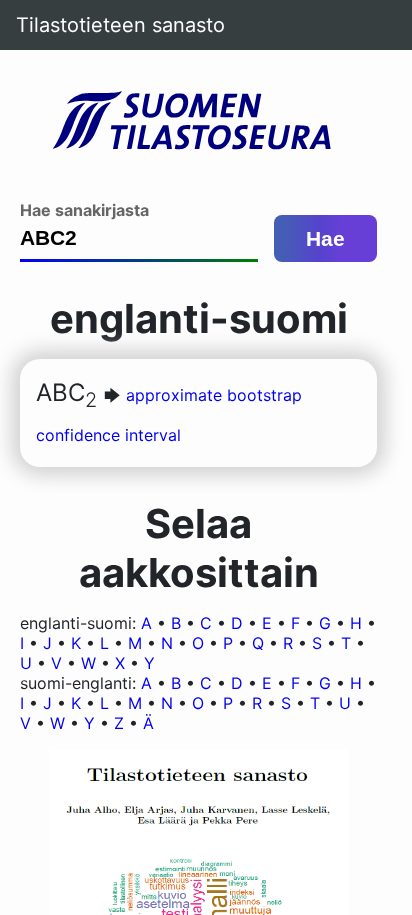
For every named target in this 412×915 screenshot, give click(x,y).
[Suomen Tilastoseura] (199, 122)
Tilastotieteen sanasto (120, 25)
